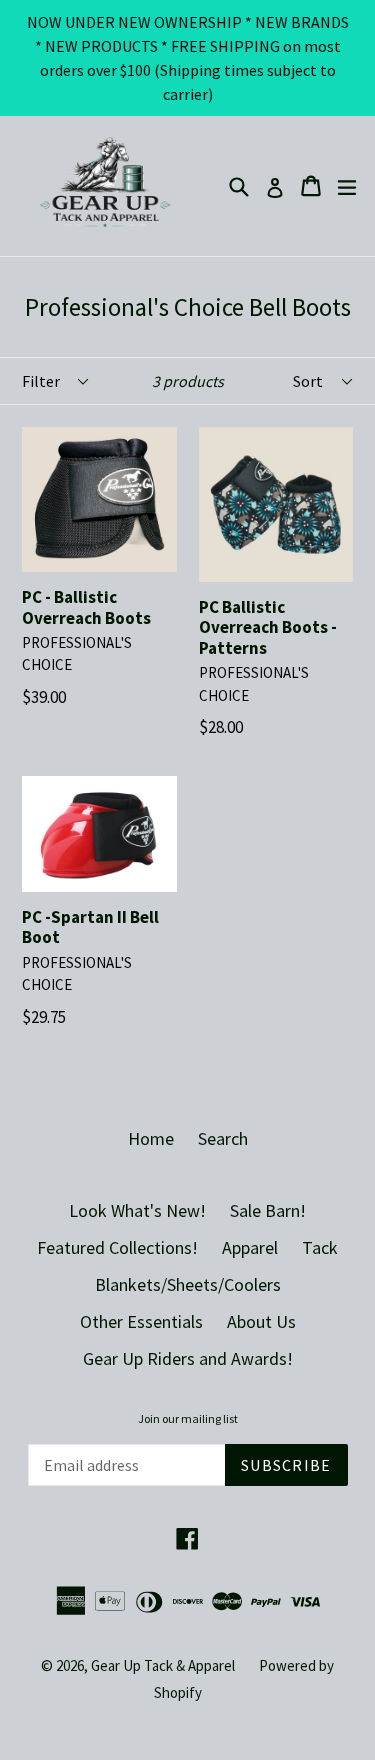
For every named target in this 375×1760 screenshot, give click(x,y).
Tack (320, 1247)
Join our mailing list (188, 1419)
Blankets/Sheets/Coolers (188, 1284)
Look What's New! (137, 1210)
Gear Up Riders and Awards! (188, 1358)
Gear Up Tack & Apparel (163, 1665)
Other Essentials (141, 1321)
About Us (261, 1321)
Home (151, 1138)
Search (223, 1138)
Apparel (250, 1247)
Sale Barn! (268, 1210)
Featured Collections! (117, 1247)
